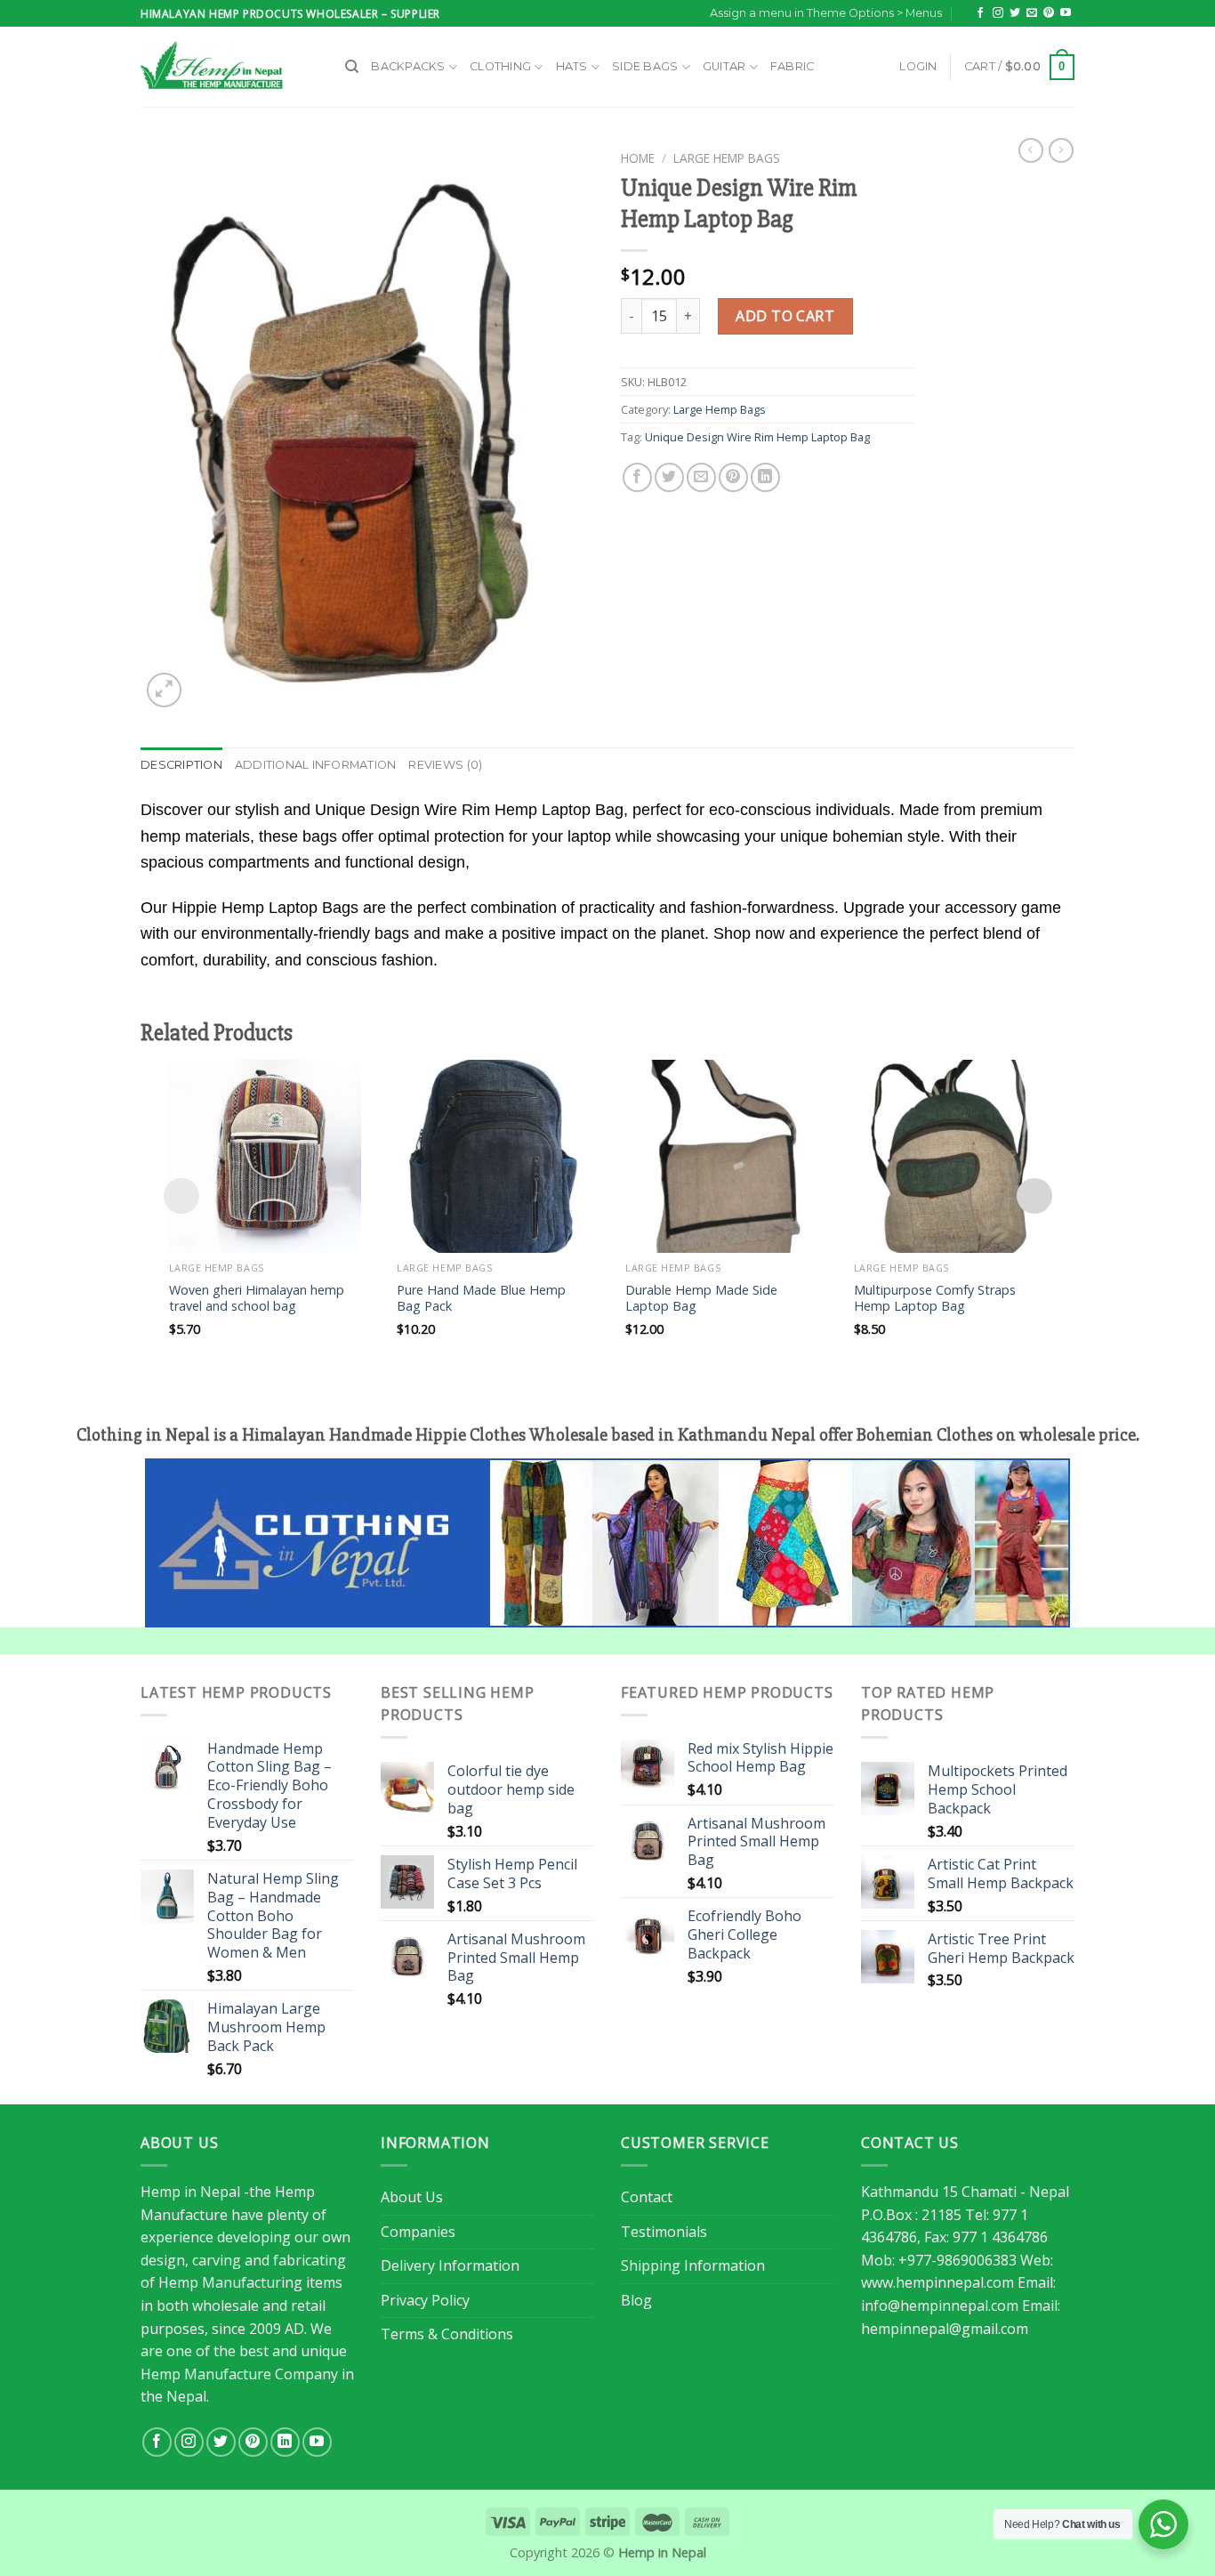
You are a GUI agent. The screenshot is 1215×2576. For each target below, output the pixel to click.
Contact (647, 2197)
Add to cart (785, 316)
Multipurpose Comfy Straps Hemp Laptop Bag (935, 1299)
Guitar (724, 66)
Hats (572, 66)
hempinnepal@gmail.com (945, 2329)
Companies (418, 2232)
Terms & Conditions (447, 2334)
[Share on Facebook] (637, 477)
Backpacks (408, 66)
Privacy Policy (425, 2300)
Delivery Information (450, 2265)
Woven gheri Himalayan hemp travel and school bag (257, 1299)
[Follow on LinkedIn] (285, 2442)
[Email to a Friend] (701, 477)
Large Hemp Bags (727, 158)
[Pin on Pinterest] (733, 477)
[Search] (352, 67)
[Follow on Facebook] (980, 13)
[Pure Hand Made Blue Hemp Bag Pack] (493, 1156)
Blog (636, 2300)
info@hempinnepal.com (940, 2305)
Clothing (500, 66)
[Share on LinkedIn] (765, 477)
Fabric (793, 66)
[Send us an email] (1032, 13)
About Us (412, 2197)
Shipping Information (693, 2265)
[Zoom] (164, 690)
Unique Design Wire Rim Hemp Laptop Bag (757, 437)
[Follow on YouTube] (1066, 13)
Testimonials (664, 2232)
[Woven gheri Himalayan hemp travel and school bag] (266, 1156)
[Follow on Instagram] (998, 13)
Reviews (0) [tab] (445, 765)
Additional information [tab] (316, 765)
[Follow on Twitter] (1015, 13)
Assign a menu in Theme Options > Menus (826, 13)
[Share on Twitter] (669, 477)
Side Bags (645, 66)
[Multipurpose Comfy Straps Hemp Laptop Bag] (950, 1156)
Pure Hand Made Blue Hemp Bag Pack (481, 1299)
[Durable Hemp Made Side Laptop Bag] (722, 1156)
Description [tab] (181, 765)
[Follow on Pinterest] (1049, 13)
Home (638, 158)
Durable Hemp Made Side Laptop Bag (701, 1299)
